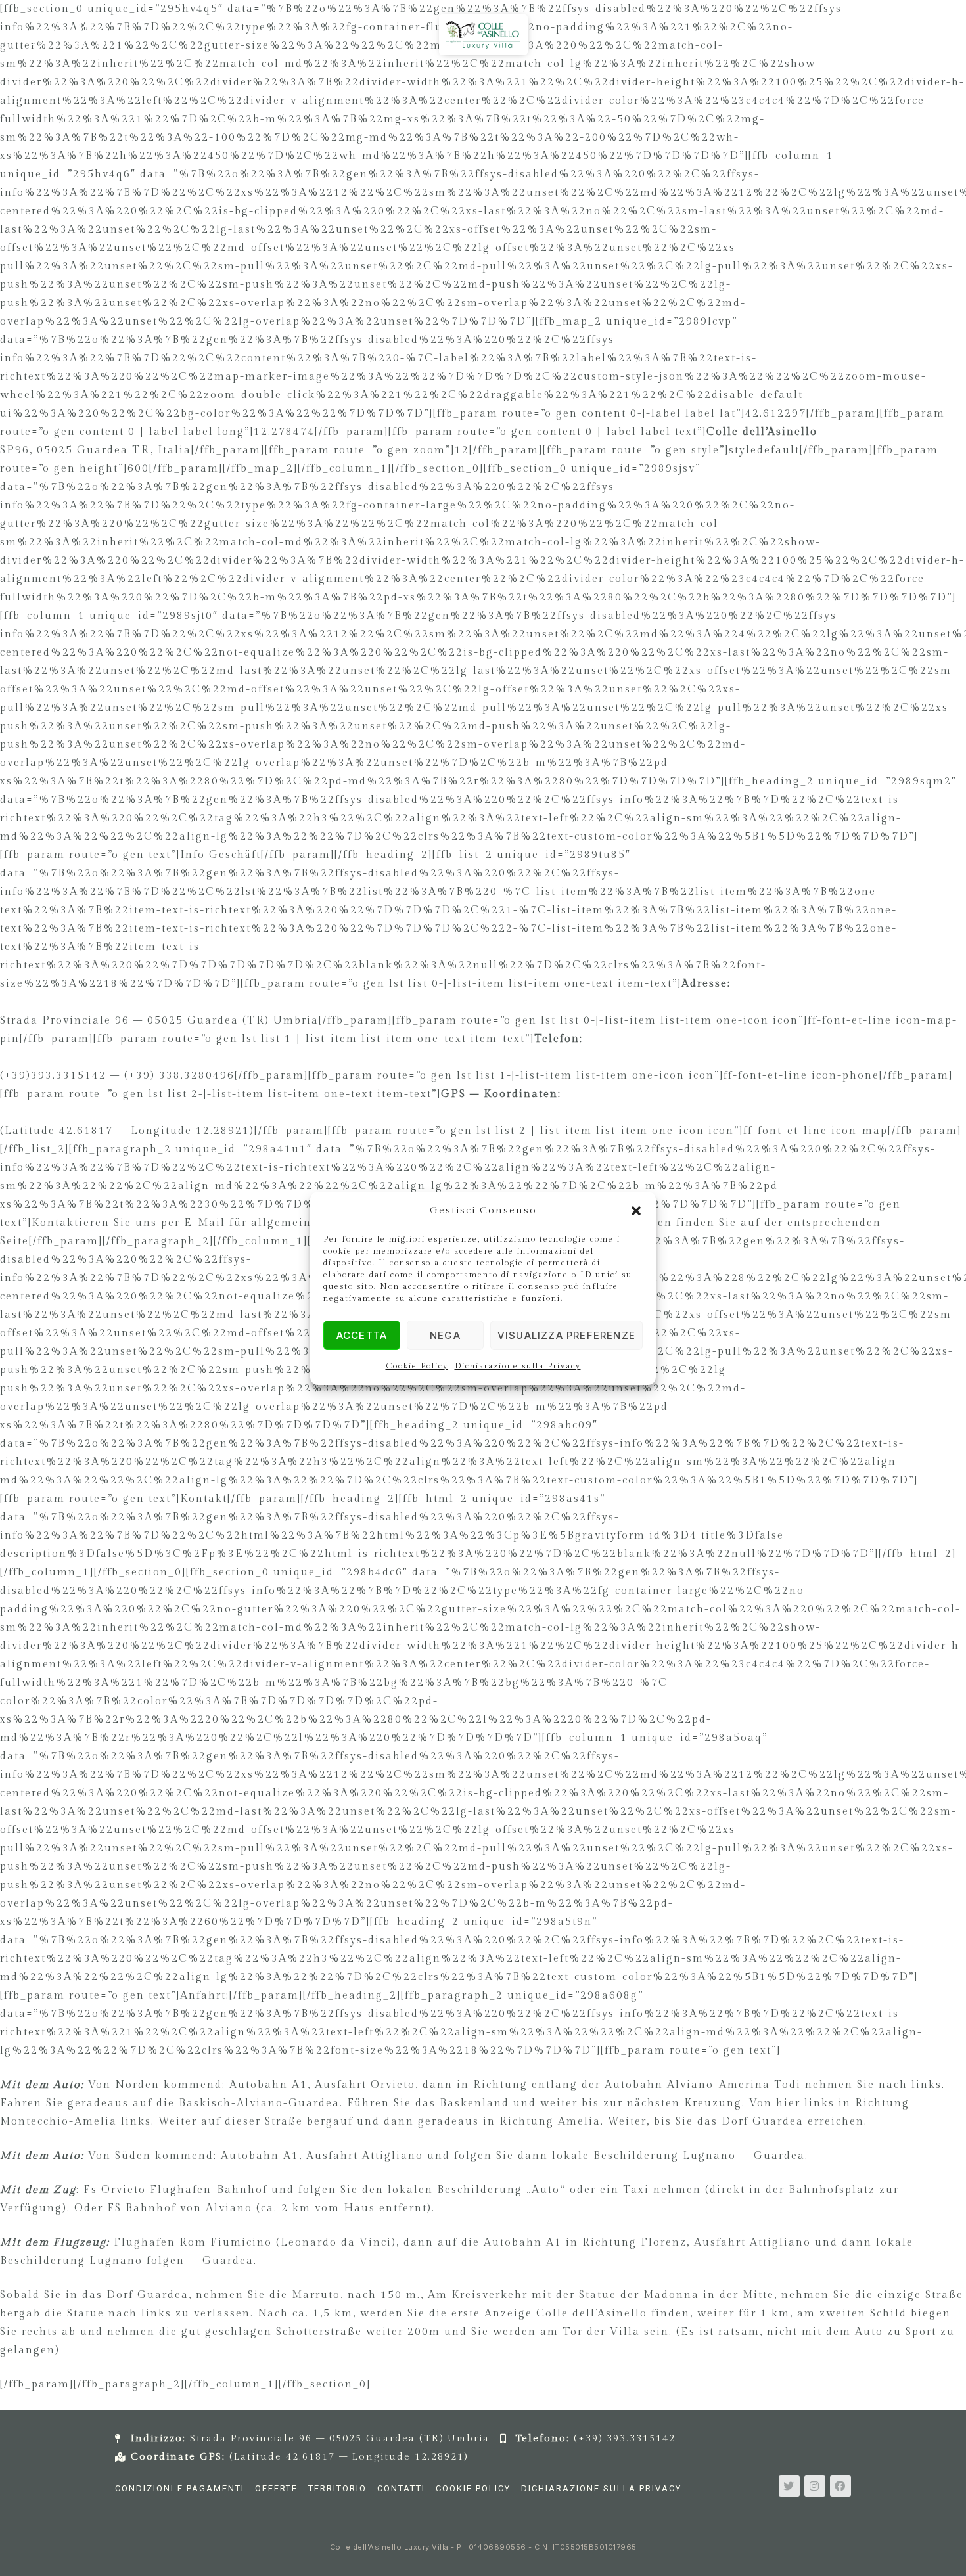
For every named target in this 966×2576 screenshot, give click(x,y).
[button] (636, 1211)
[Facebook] (840, 2486)
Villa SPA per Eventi (663, 89)
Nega (445, 1335)
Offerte (276, 2488)
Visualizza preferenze (566, 1335)
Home (264, 89)
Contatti (401, 2488)
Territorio (337, 2488)
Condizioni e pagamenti (180, 2488)
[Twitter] (789, 2486)
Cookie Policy (417, 1366)
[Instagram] (815, 2486)
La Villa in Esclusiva (353, 89)
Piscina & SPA (464, 89)
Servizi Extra (554, 89)
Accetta (362, 1335)
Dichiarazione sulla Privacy (518, 1366)
